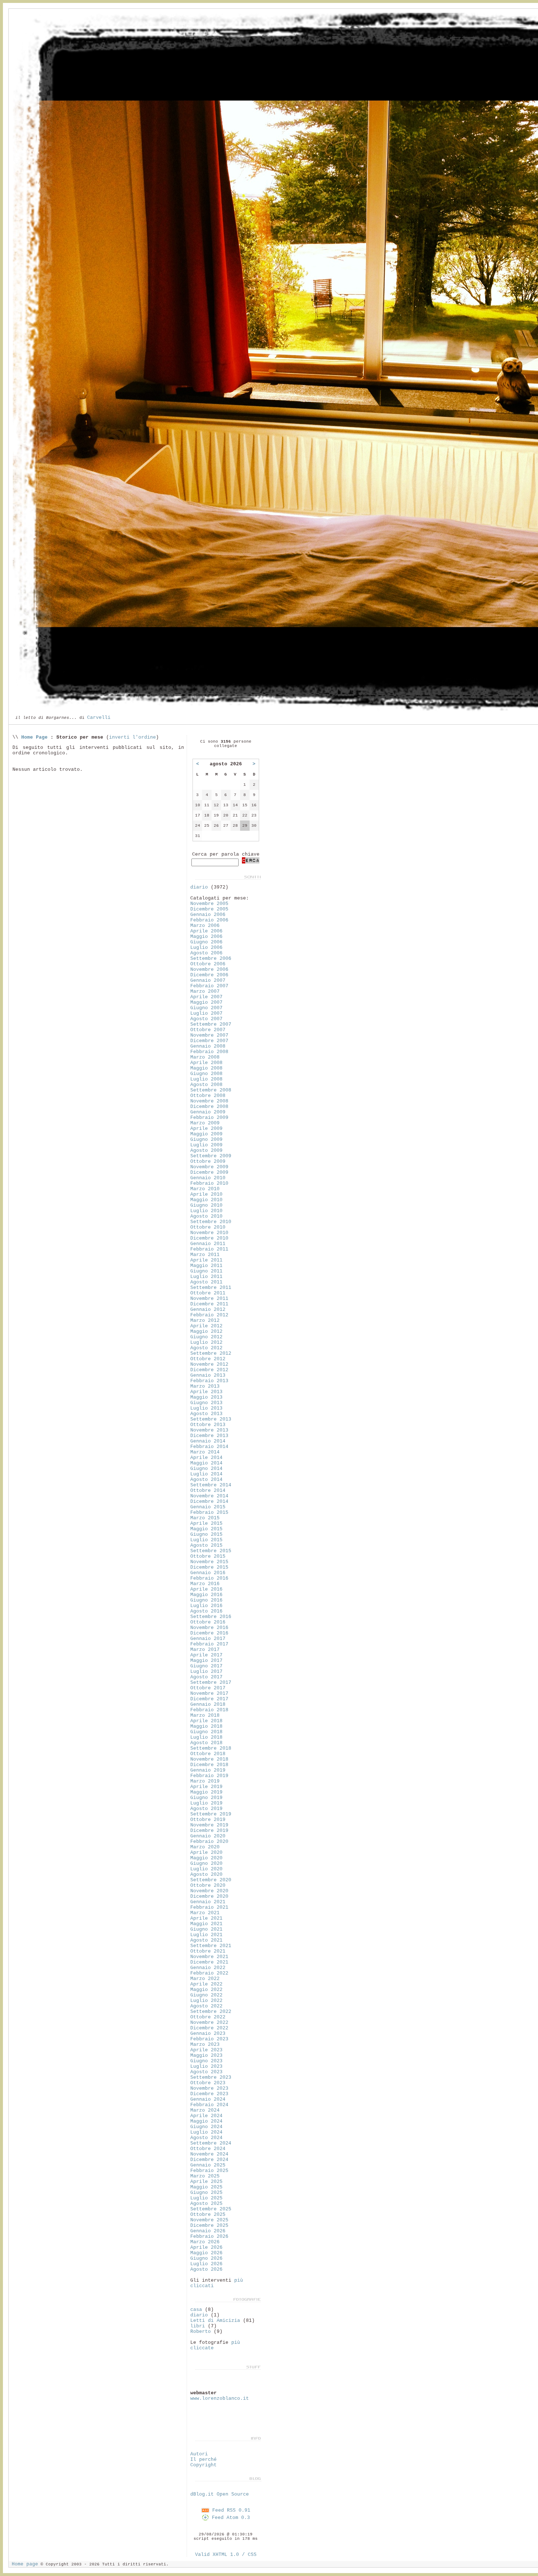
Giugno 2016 (206, 1600)
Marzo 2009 (205, 1123)
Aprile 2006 (206, 931)
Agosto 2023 (206, 2072)
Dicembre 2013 (209, 1436)
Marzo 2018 (205, 1715)
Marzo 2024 (205, 2110)
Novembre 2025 (209, 2220)
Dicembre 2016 (209, 1633)
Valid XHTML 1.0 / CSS (226, 2555)
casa (196, 2310)
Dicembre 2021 (209, 1962)
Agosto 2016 (206, 1611)
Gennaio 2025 (208, 2165)
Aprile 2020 (206, 1853)
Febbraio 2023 (209, 2039)
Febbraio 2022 (209, 1973)
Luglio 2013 (206, 1408)
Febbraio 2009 (209, 1118)
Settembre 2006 (211, 959)
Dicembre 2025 (209, 2226)
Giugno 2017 (206, 1666)
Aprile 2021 (206, 1918)
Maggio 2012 (206, 1332)
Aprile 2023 (206, 2050)
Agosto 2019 (206, 1809)
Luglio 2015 (206, 1540)
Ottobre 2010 (208, 1227)
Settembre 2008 (211, 1090)
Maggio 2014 (206, 1463)
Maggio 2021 (206, 1924)
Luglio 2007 (206, 1013)
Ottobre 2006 (208, 964)
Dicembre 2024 (209, 2160)
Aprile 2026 (206, 2247)
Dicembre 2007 (209, 1041)
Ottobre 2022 (208, 2017)
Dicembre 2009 (209, 1172)
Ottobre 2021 (208, 1951)
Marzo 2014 (205, 1452)
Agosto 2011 (206, 1282)
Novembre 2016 (209, 1628)
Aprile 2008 (206, 1063)
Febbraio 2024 (209, 2105)
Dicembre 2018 (209, 1765)
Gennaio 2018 (208, 1704)
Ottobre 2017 (208, 1688)
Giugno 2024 (206, 2127)
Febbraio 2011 (209, 1249)
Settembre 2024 (211, 2143)
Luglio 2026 (206, 2264)
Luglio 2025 (206, 2198)
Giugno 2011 (206, 1271)
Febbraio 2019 (209, 1776)
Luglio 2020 (206, 1869)
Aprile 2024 (206, 2116)
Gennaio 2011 (208, 1244)
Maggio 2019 (206, 1792)
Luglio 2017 (206, 1672)
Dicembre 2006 (209, 975)
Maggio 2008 (206, 1068)
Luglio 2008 (206, 1079)
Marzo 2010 (205, 1189)
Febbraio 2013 (209, 1381)
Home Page (34, 737)
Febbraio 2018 (209, 1710)
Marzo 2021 (205, 1913)
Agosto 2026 (206, 2269)
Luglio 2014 (206, 1474)
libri (198, 2326)
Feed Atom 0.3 (229, 2518)
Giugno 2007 (206, 1008)
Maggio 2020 (206, 1858)
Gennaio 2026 (208, 2231)
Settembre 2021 (211, 1946)
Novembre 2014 (209, 1496)
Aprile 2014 (206, 1458)
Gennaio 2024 (208, 2099)
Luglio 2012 (206, 1342)
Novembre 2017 (209, 1694)
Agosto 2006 (206, 953)
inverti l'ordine (132, 737)
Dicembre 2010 (209, 1238)
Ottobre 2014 (208, 1491)
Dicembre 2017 (209, 1699)
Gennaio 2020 (208, 1836)
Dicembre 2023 (209, 2094)
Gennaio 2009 (208, 1112)
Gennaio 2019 (208, 1770)
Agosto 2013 (206, 1414)
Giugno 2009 (206, 1140)
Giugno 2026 (206, 2258)
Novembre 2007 (209, 1035)
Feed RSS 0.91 (230, 2510)
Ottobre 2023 (208, 2083)
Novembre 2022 (209, 2023)
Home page (25, 2564)
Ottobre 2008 (208, 1096)
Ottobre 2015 (208, 1556)
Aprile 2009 (206, 1129)
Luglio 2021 (206, 1935)
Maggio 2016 (206, 1595)
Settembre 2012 (211, 1353)
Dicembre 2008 (209, 1107)
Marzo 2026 (205, 2242)
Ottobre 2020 (208, 1885)
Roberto (201, 2332)
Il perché (203, 2460)
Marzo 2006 (205, 926)
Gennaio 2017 (208, 1639)
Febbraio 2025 (209, 2171)
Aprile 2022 (206, 1984)
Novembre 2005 (209, 904)
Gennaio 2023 (208, 2034)
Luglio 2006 (206, 948)
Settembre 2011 (211, 1288)
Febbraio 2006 (209, 920)
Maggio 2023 (206, 2055)
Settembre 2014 (211, 1485)
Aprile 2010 (206, 1194)
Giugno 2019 (206, 1798)
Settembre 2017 (211, 1683)
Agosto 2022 (206, 2006)
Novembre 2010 (209, 1233)
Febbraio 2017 (209, 1644)
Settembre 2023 (211, 2077)
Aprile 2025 (206, 2182)
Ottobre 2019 (208, 1820)
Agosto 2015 (206, 1545)
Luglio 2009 (206, 1145)
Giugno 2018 (206, 1732)
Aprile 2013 (206, 1392)
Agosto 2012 (206, 1348)
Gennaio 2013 (208, 1375)
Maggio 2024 (206, 2121)
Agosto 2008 (206, 1085)
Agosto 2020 (206, 1875)
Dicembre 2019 (209, 1831)
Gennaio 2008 (208, 1046)
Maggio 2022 (206, 1990)
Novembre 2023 (209, 2088)
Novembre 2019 (209, 1825)
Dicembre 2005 (209, 909)
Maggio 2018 (206, 1726)
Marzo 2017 (205, 1650)
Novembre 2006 (209, 970)
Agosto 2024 (206, 2138)
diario (199, 887)
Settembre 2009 (211, 1156)
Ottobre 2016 (208, 1622)
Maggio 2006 (206, 937)
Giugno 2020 (206, 1864)
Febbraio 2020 (209, 1842)
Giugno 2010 (206, 1205)
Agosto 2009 (206, 1151)
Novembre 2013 (209, 1430)
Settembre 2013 (211, 1419)
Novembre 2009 (209, 1167)
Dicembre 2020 (209, 1896)
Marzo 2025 (205, 2176)
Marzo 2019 (205, 1781)
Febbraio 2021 (209, 1907)
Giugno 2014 (206, 1469)
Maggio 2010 (206, 1200)
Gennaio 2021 (208, 1902)
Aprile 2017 (206, 1655)
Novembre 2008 (209, 1101)
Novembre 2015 (209, 1562)
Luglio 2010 (206, 1211)
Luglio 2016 (206, 1606)
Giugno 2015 (206, 1534)
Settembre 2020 (211, 1880)
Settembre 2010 (211, 1222)
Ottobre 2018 (208, 1754)
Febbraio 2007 (209, 986)
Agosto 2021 (206, 1940)
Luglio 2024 (206, 2132)
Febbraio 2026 (209, 2236)
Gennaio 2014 (208, 1441)
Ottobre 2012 (208, 1359)
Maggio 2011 (206, 1266)
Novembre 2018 (209, 1759)
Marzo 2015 (205, 1518)
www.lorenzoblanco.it (220, 2398)
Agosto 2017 (206, 1677)
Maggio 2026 (206, 2253)
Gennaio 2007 (208, 980)
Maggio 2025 (206, 2187)
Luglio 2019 (206, 1803)
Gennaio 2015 (208, 1507)
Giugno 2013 (206, 1403)
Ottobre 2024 (208, 2149)
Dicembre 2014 (209, 1502)
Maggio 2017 (206, 1661)
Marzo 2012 (205, 1321)
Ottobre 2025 (208, 2215)
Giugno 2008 (206, 1074)
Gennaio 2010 (208, 1178)
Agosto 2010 (206, 1216)
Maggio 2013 (206, 1397)
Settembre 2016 (211, 1617)
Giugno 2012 (206, 1337)
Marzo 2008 (205, 1057)
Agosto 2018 (206, 1743)
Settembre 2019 (211, 1814)
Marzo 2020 (205, 1847)
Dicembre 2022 (209, 2028)
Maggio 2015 (206, 1529)
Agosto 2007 (206, 1019)
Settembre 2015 (211, 1551)
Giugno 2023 (206, 2061)
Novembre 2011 (209, 1299)
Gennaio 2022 (208, 1968)
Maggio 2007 (206, 1002)
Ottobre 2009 (208, 1161)
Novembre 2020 (209, 1891)
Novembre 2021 (209, 1957)
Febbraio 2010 (209, 1183)
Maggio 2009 (206, 1134)
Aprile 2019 (206, 1787)
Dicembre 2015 (209, 1567)
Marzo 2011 (205, 1255)
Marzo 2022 (205, 1979)
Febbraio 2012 (209, 1315)
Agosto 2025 (206, 2204)
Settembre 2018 (211, 1748)
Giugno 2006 (206, 942)
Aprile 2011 (206, 1260)
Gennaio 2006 (208, 915)
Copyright (203, 2465)
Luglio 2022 (206, 2001)
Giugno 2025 (206, 2193)
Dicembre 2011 (209, 1304)
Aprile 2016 (206, 1589)
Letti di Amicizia (215, 2321)
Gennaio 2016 (208, 1573)
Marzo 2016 (205, 1584)
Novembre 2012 (209, 1364)
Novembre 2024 (209, 2154)
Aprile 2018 (206, 1721)
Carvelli (99, 718)
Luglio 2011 (206, 1277)
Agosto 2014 (206, 1480)
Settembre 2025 (211, 2209)
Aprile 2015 (206, 1523)
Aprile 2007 (206, 997)
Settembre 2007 (211, 1024)
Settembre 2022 (211, 2012)
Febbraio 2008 (209, 1052)
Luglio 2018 (206, 1737)
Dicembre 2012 (209, 1370)
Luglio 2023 (206, 2066)
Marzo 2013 (205, 1386)
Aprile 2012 (206, 1326)
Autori (199, 2454)
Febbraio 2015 (209, 1513)
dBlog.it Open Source (220, 2494)
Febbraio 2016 (209, 1578)
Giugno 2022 (206, 1995)
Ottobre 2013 (208, 1425)
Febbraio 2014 (209, 1447)
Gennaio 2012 (208, 1310)
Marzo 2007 (205, 991)
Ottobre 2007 (208, 1030)
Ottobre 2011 (208, 1293)
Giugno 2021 (206, 1929)
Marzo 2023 (205, 2045)
